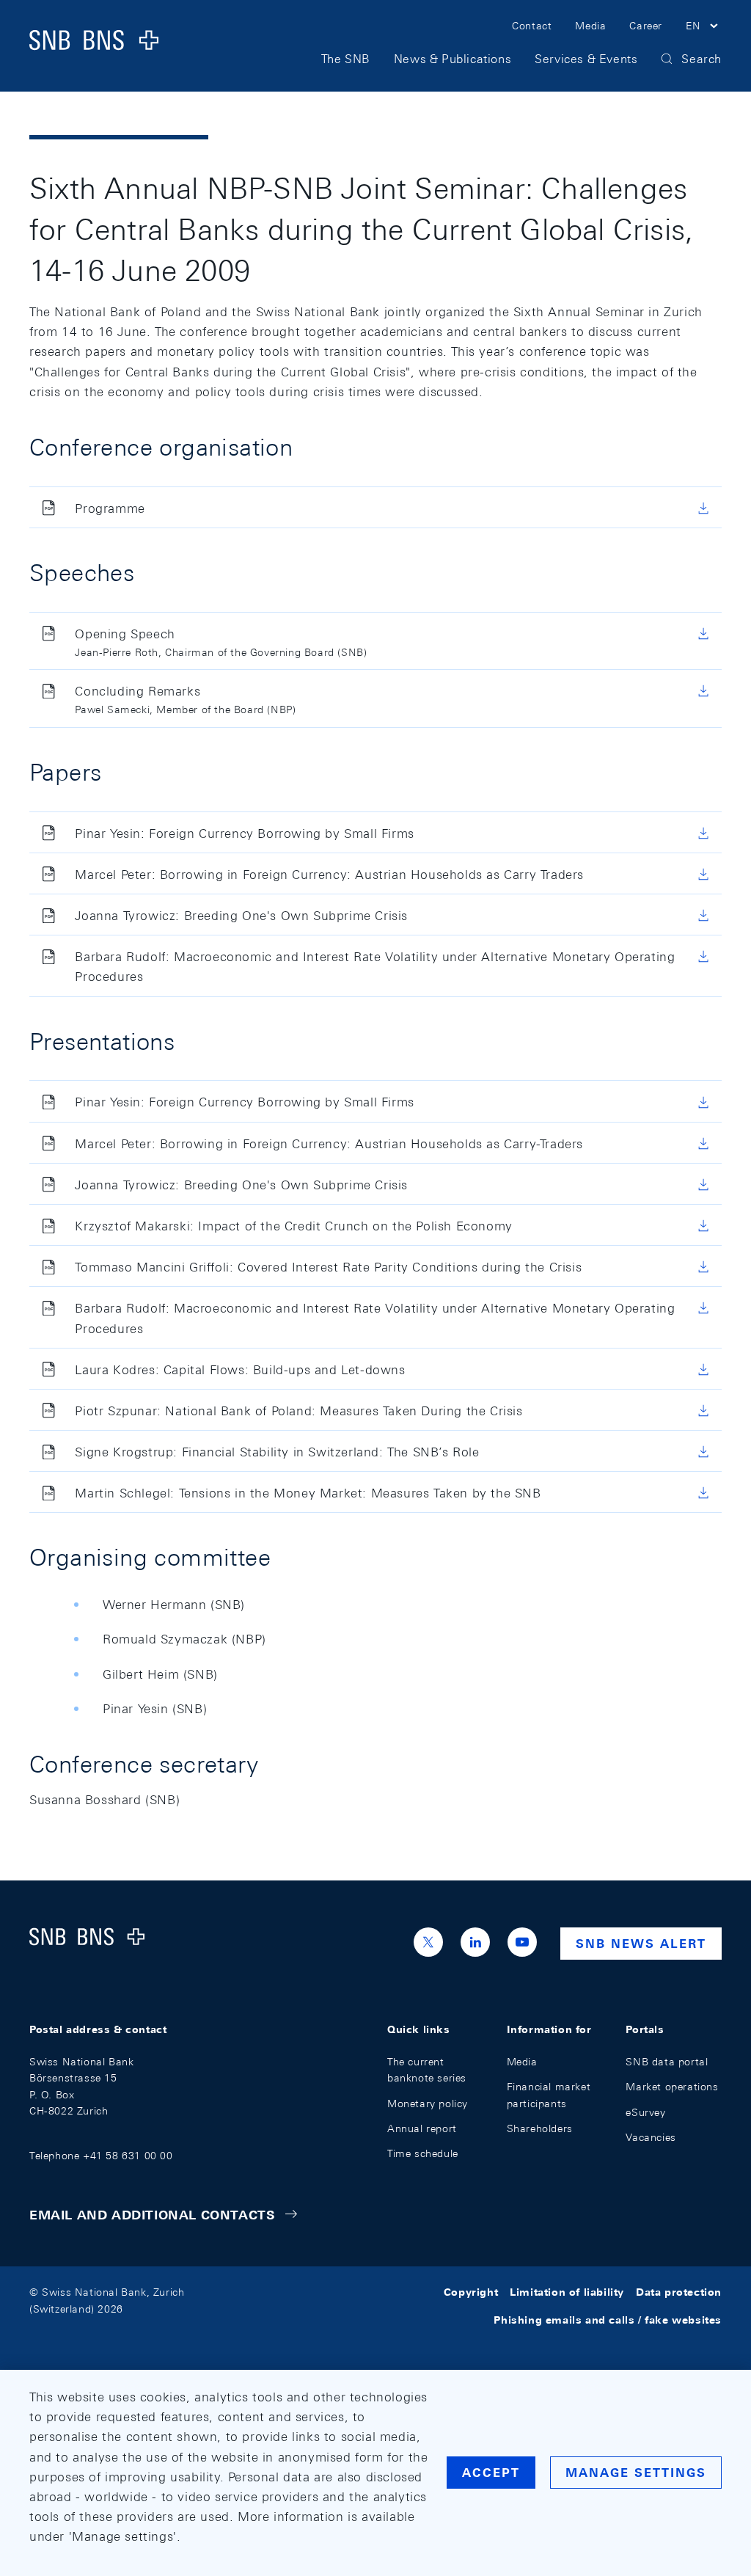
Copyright (471, 2292)
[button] (704, 28)
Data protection (679, 2292)
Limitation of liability (567, 2292)
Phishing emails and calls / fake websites (608, 2321)
